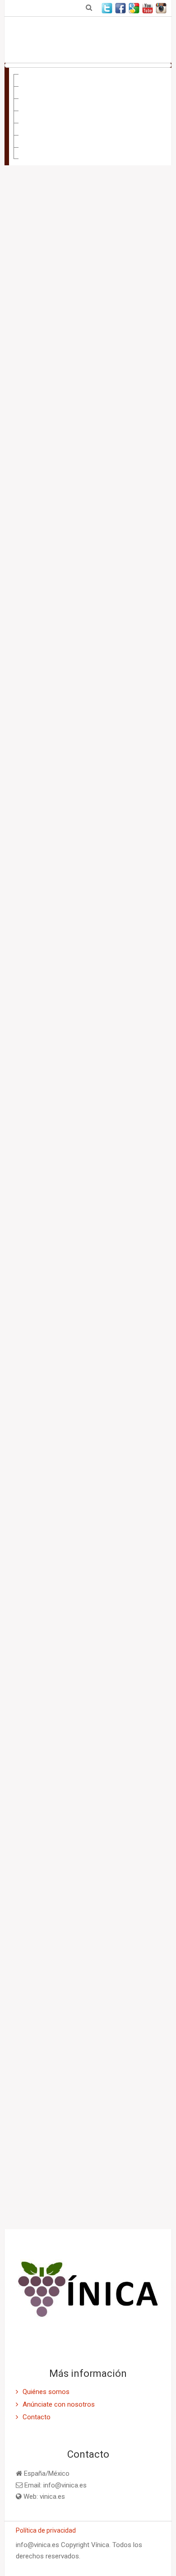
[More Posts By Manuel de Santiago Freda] (116, 1459)
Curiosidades (40, 110)
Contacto (34, 159)
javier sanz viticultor (67, 1558)
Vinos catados (42, 122)
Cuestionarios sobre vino (58, 147)
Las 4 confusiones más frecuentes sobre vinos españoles (87, 1113)
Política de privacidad (46, 2530)
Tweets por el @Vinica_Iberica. (66, 2017)
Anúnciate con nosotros (59, 2404)
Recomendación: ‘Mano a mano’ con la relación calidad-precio (92, 1306)
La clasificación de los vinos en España (41, 1214)
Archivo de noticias (47, 1974)
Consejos (35, 98)
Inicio (28, 74)
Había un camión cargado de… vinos (38, 1306)
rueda (119, 1558)
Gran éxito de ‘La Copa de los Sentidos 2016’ (41, 1099)
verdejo (51, 1572)
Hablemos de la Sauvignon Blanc (91, 1214)
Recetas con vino (46, 135)
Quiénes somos (46, 2392)
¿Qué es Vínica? (44, 86)
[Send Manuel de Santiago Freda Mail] (100, 1459)
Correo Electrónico (49, 1639)
